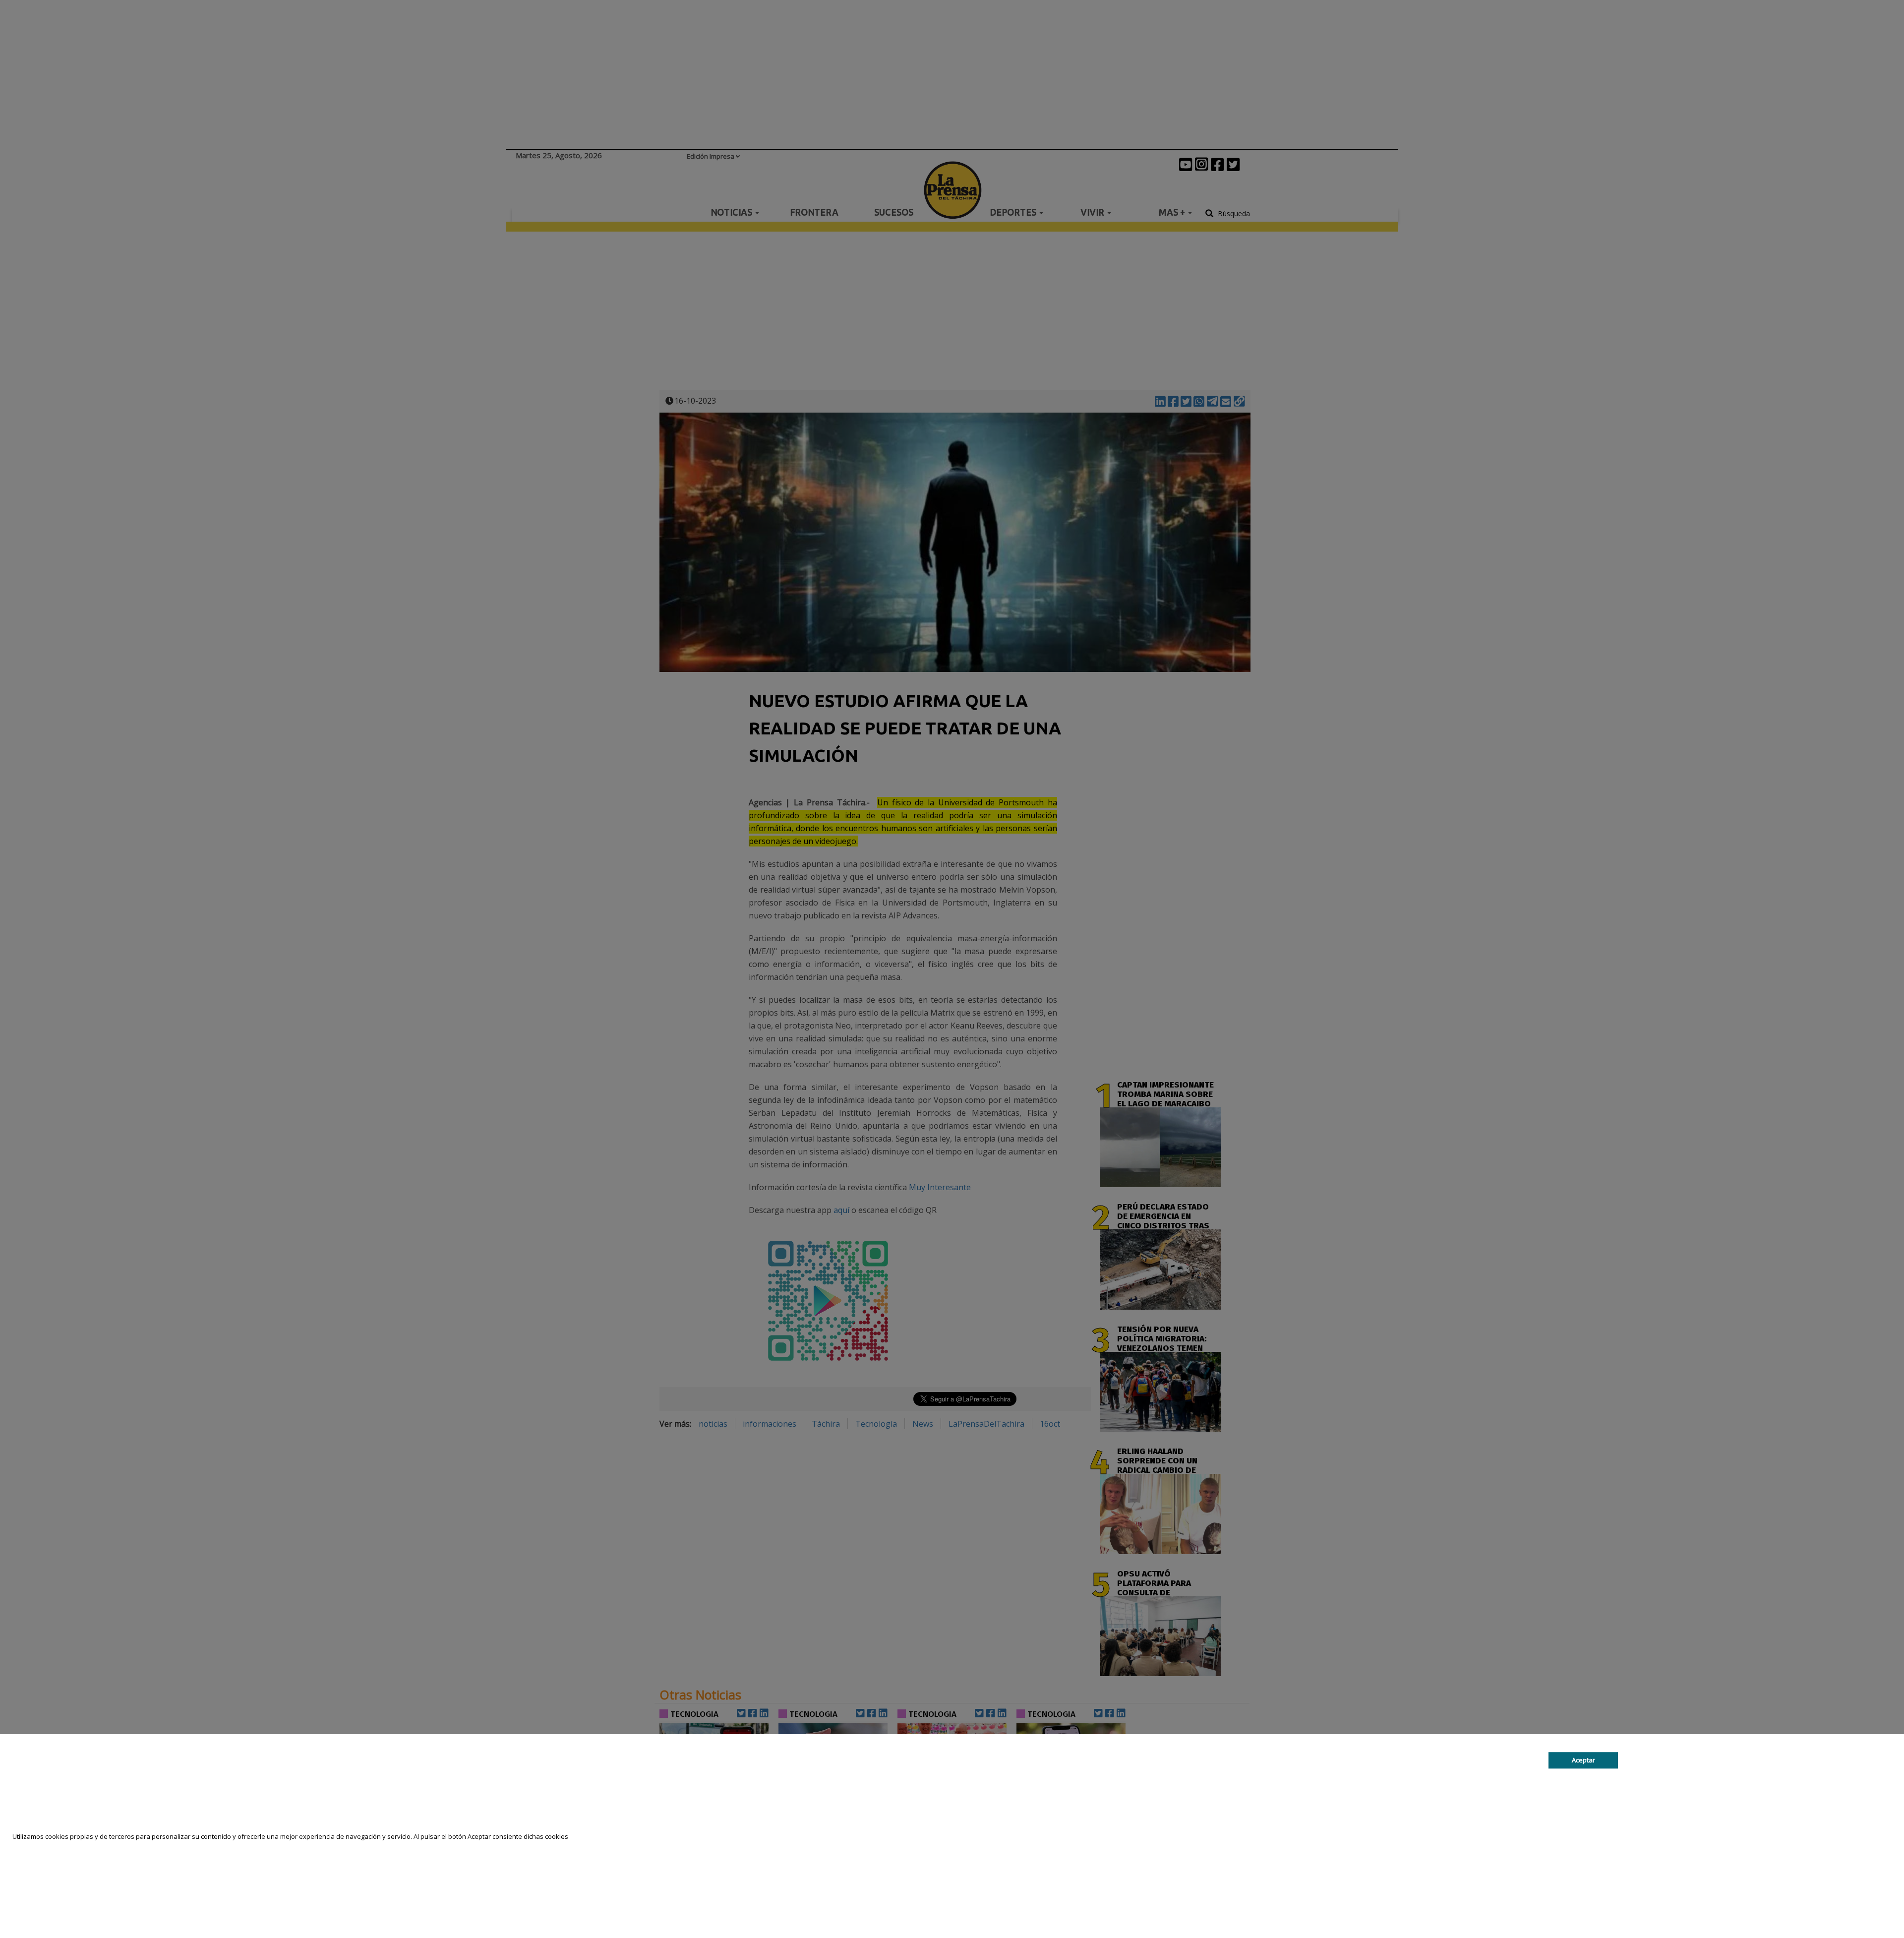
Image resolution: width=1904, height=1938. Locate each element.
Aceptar (1583, 1760)
